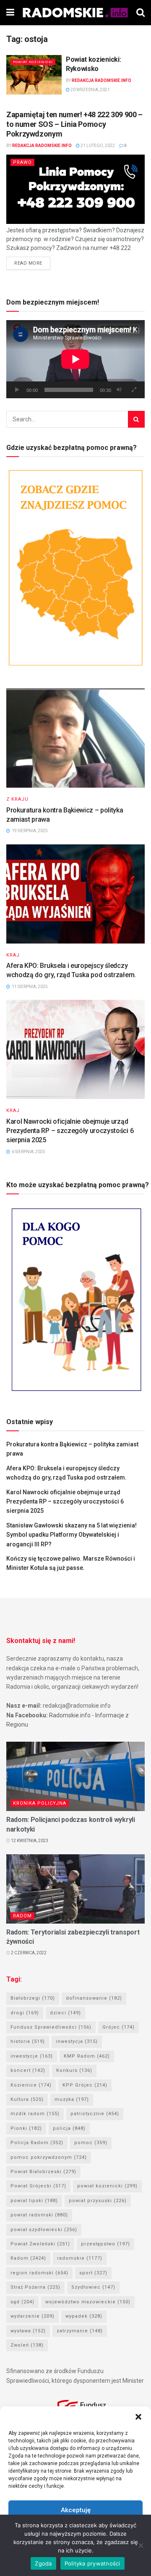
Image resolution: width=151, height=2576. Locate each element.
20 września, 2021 (90, 90)
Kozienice (31, 2085)
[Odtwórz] (17, 390)
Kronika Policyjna (40, 1803)
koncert (28, 2070)
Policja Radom (37, 2143)
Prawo (22, 162)
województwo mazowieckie (88, 2302)
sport (93, 2273)
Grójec (118, 2027)
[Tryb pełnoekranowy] (134, 390)
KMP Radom (87, 2056)
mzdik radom (35, 2114)
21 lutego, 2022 (97, 146)
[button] (138, 2417)
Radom (22, 1916)
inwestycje (32, 2056)
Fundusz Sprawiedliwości (51, 2027)
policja (69, 2128)
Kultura (27, 2099)
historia (28, 2041)
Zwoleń (27, 2345)
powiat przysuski (98, 2201)
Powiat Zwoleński (40, 2244)
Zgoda (43, 2563)
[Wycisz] (119, 390)
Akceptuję (76, 2510)
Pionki (26, 2128)
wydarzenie (33, 2316)
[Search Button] (136, 419)
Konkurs (74, 2070)
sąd (22, 2302)
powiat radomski (39, 2215)
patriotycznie (95, 2114)
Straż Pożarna (35, 2287)
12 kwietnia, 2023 (29, 1841)
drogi (25, 2013)
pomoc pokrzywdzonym (49, 2157)
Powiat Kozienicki (33, 62)
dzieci (65, 2013)
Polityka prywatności (92, 2563)
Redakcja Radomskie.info (102, 80)
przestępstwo (105, 2244)
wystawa (28, 2331)
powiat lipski (34, 2201)
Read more (28, 263)
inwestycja (77, 2041)
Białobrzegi (33, 1998)
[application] (75, 359)
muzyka (72, 2099)
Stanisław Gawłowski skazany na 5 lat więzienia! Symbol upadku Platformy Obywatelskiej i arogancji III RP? (72, 1535)
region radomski (39, 2273)
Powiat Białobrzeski (43, 2172)
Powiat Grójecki (38, 2186)
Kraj (13, 955)
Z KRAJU (17, 799)
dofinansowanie (94, 1998)
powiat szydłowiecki (44, 2230)
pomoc (91, 2143)
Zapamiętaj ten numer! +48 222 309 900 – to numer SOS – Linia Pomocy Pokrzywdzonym (74, 124)
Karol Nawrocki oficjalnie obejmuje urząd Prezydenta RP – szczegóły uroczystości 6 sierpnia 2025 (70, 1131)
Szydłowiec (93, 2287)
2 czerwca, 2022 (28, 1953)
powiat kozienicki (107, 2186)
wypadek (84, 2316)
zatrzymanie (80, 2331)
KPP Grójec (85, 2085)
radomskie (80, 2258)
